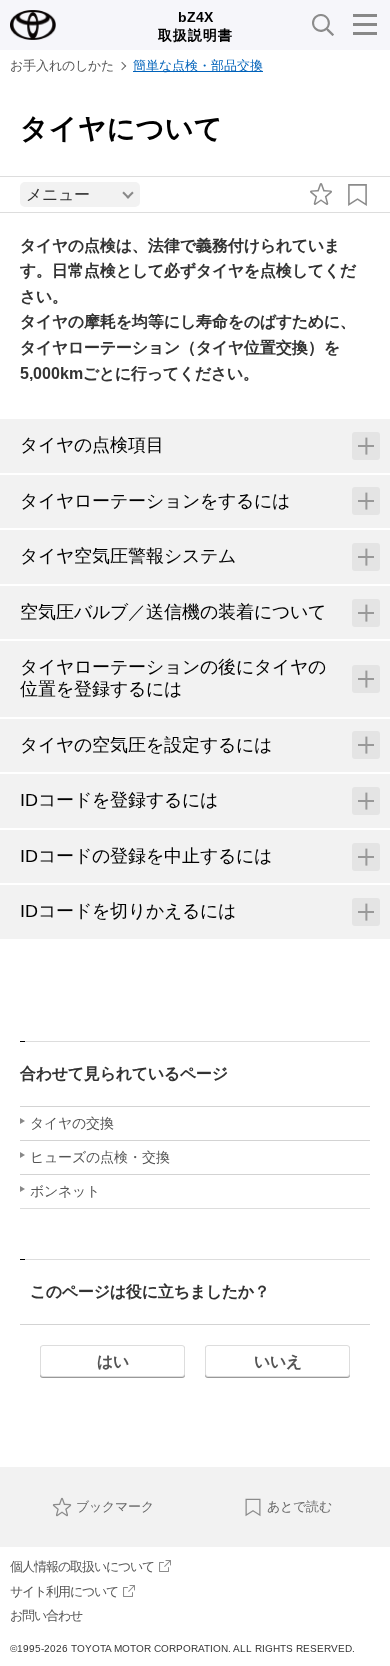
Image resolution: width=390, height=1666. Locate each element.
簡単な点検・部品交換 (198, 65)
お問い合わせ (46, 1615)
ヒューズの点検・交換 (100, 1157)
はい (113, 1361)
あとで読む (299, 1506)
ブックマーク (115, 1506)
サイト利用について (64, 1591)
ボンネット (65, 1191)
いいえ (278, 1361)
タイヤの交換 (72, 1123)
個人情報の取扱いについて (82, 1566)
